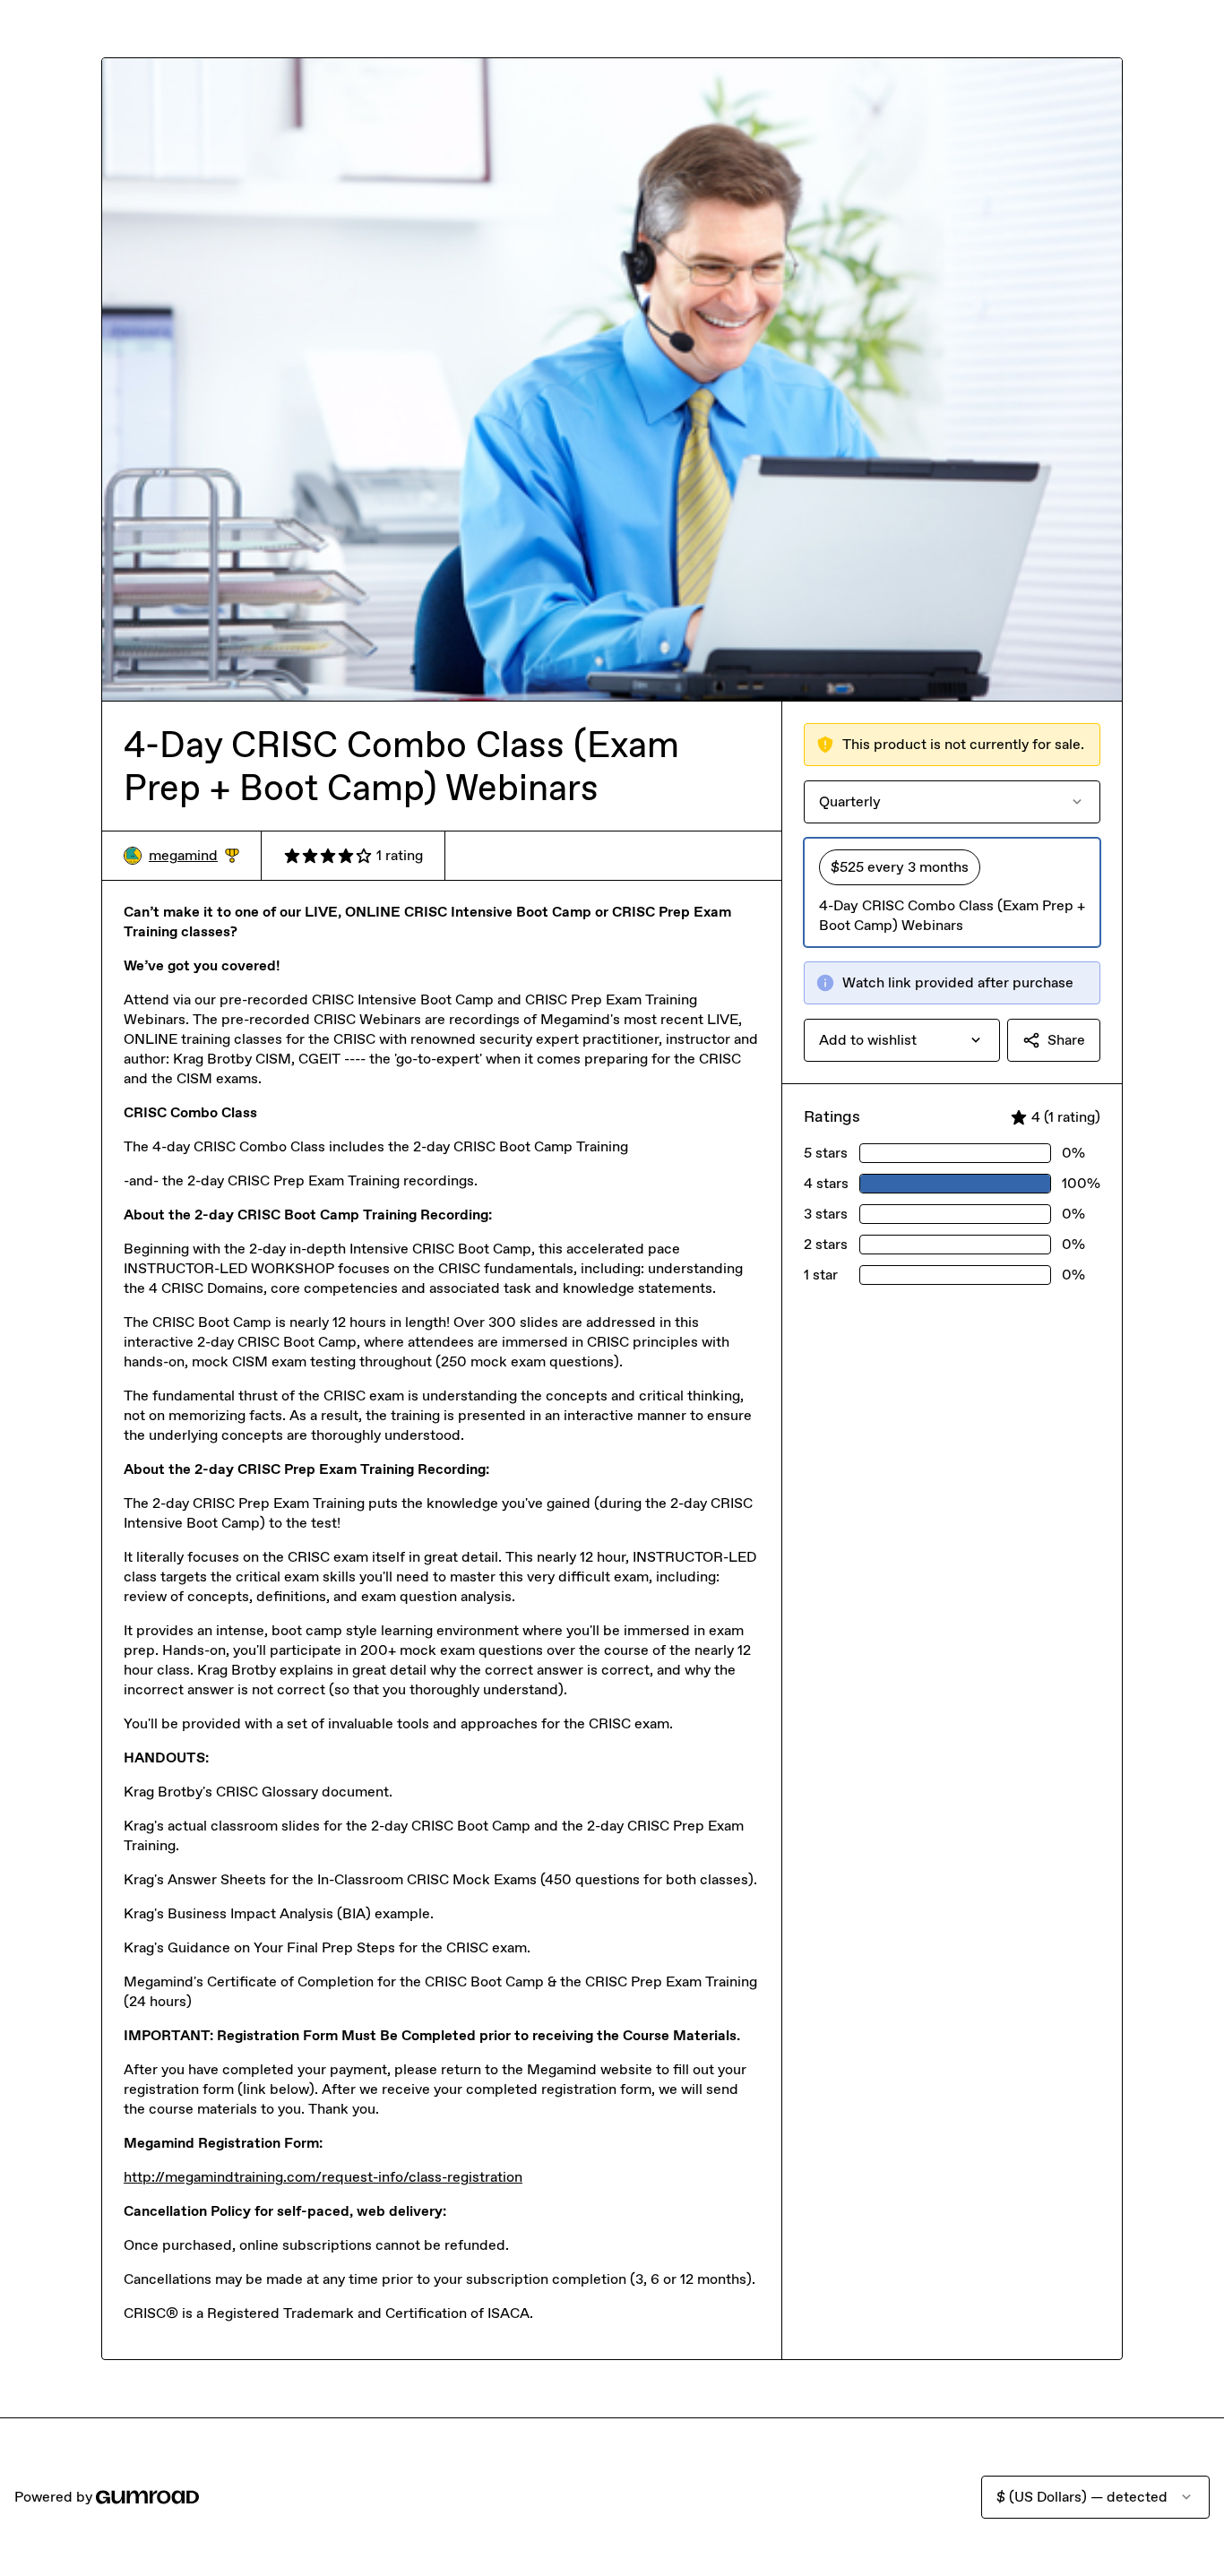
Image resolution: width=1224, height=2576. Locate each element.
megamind (194, 856)
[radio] (952, 892)
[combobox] (902, 1040)
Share (1066, 1040)
